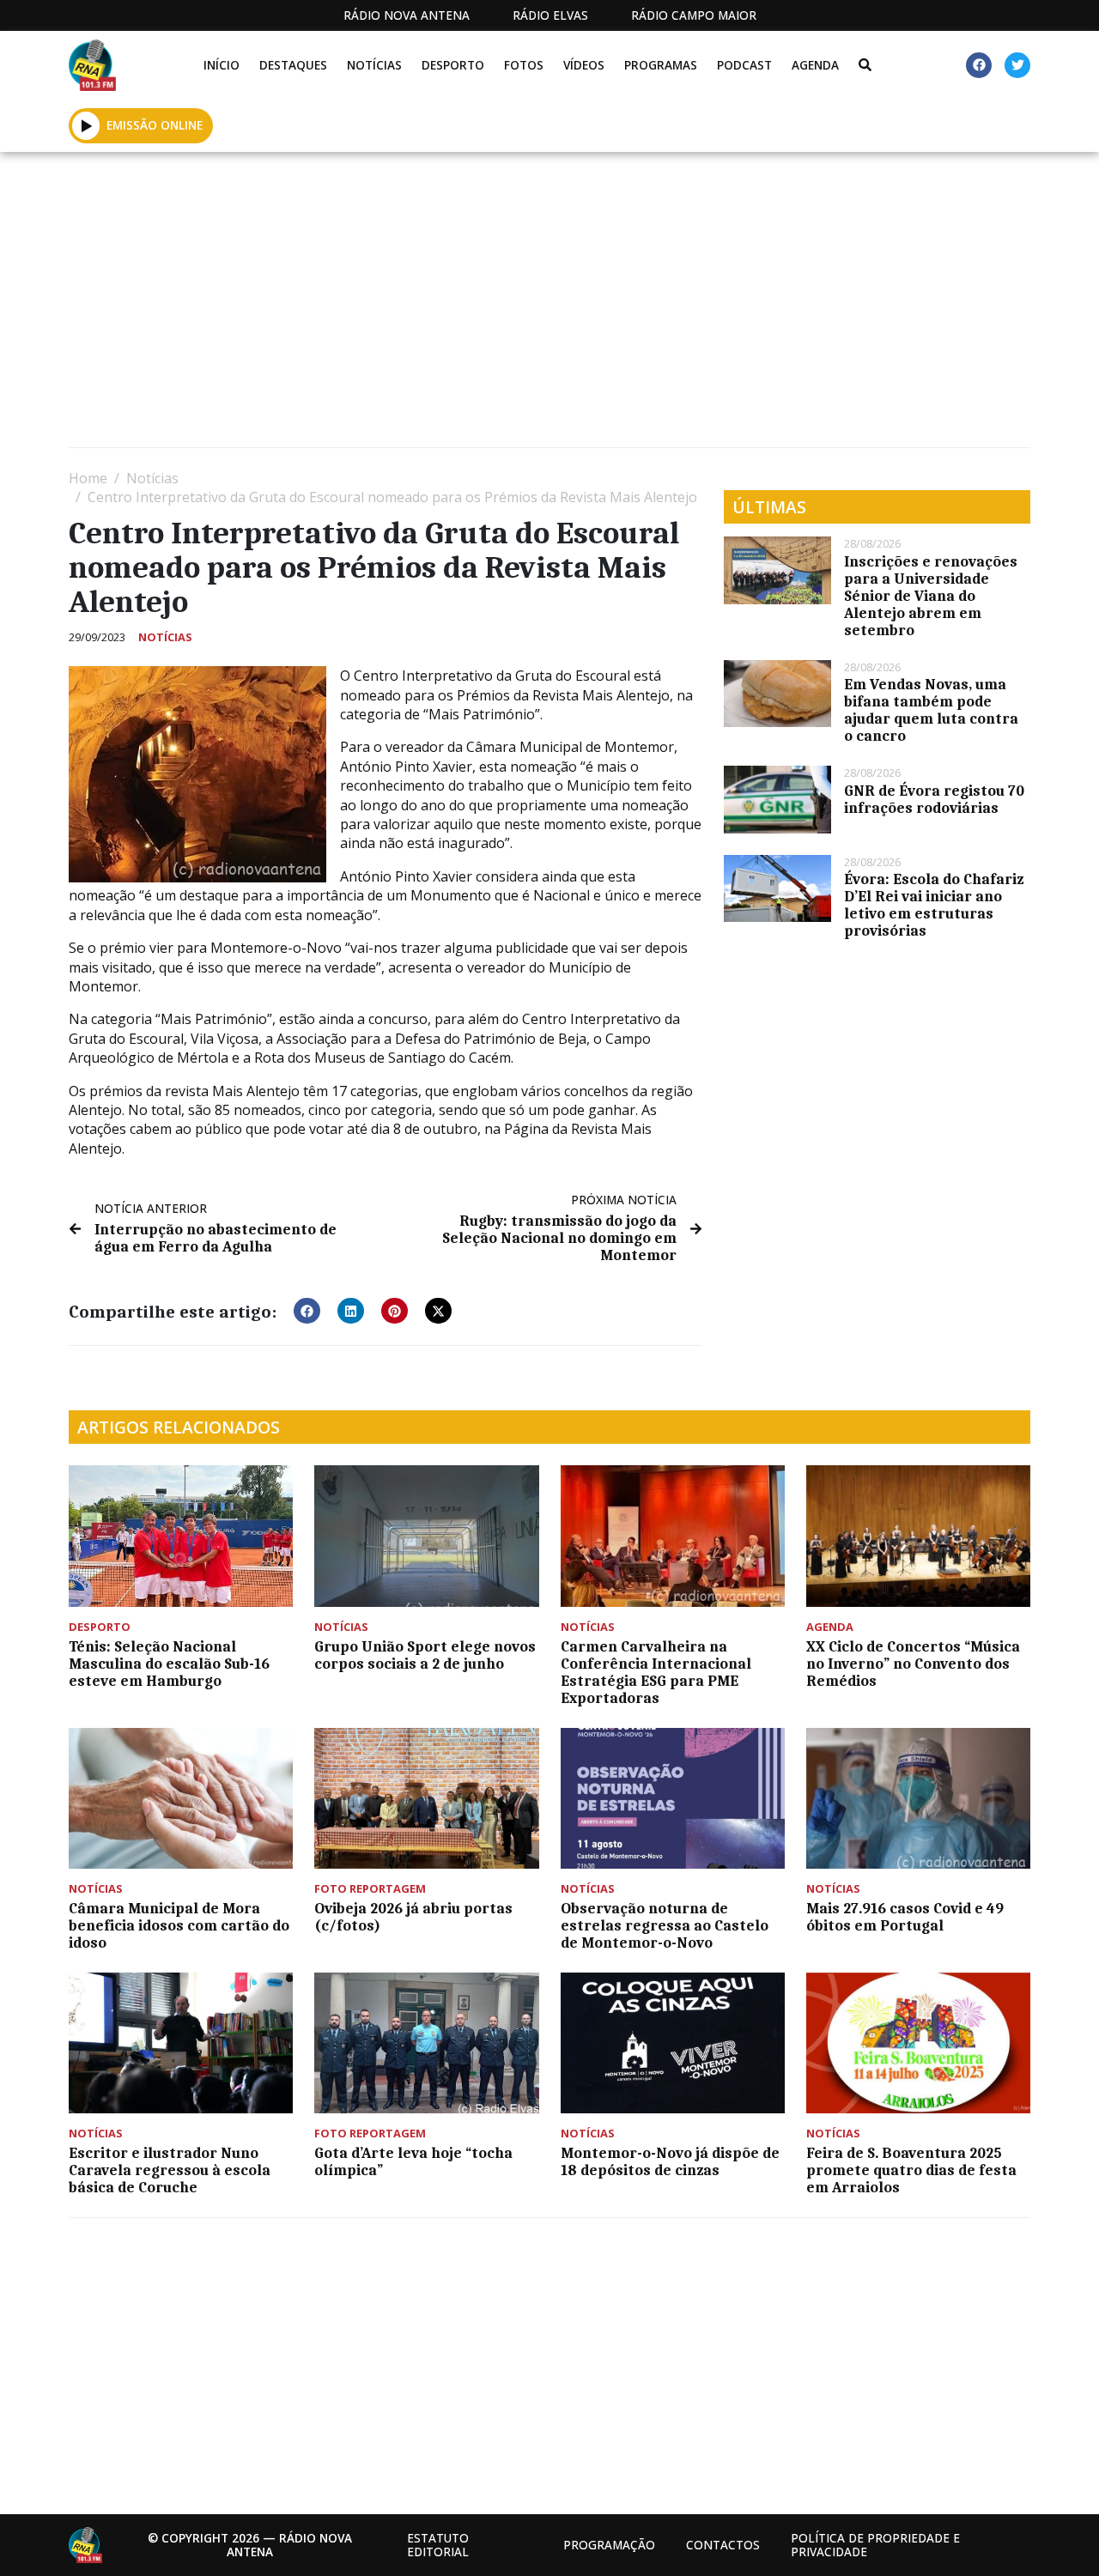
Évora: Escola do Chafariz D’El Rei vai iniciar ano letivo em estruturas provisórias (934, 905)
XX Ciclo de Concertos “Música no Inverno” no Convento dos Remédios (913, 1664)
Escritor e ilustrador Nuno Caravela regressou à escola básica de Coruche (170, 2170)
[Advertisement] (549, 306)
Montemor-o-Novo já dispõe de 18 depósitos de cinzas (670, 2161)
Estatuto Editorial (438, 2545)
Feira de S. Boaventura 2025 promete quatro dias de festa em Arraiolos (911, 2170)
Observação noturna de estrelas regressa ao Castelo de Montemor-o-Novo (665, 1925)
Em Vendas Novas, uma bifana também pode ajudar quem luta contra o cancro (931, 710)
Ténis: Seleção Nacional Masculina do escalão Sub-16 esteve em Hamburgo (169, 1664)
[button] (86, 125)
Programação (609, 2545)
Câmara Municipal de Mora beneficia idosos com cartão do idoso (179, 1925)
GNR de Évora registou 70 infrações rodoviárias (934, 799)
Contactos (723, 2545)
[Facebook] (979, 65)
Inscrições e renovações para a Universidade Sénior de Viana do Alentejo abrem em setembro (931, 596)
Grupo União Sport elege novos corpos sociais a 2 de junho (425, 1655)
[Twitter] (1017, 65)
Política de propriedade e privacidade (875, 2545)
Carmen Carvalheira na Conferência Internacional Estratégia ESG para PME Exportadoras (656, 1672)
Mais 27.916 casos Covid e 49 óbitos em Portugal (905, 1917)
